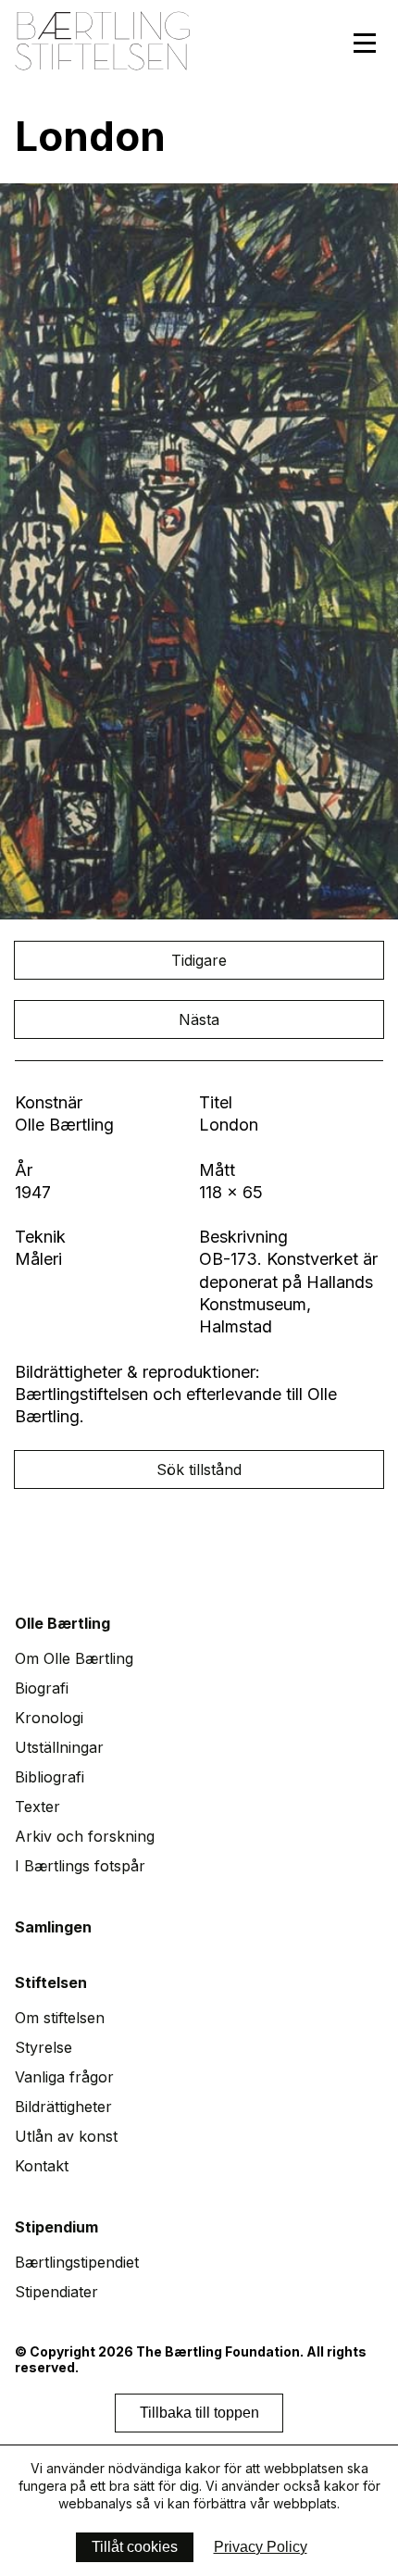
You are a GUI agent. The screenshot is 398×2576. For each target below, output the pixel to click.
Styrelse (44, 2047)
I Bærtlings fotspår (80, 1866)
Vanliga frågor (64, 2077)
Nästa (199, 1019)
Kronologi (49, 1718)
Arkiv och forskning (85, 1836)
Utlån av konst (66, 2136)
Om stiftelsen (60, 2018)
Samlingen (53, 1927)
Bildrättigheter (63, 2107)
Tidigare (199, 960)
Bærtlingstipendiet (77, 2262)
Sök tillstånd (199, 1469)
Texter (37, 1807)
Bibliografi (50, 1777)
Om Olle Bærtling (74, 1658)
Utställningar (59, 1747)
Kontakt (42, 2166)
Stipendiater (56, 2292)
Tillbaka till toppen (199, 2413)
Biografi (42, 1688)
